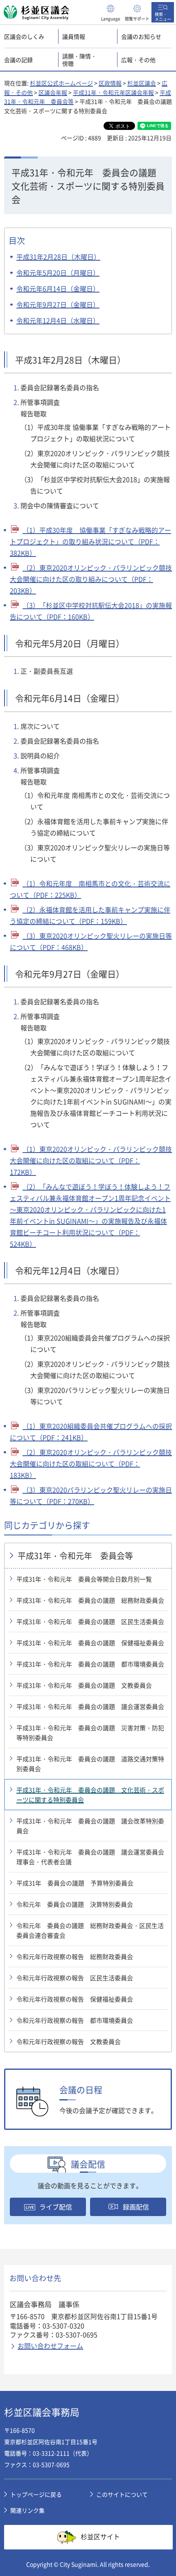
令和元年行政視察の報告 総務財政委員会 (75, 1957)
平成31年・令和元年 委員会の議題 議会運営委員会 (90, 1707)
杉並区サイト (100, 2536)
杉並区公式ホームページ (61, 83)
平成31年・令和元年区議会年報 (113, 92)
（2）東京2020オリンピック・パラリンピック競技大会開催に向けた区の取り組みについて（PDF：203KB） (91, 579)
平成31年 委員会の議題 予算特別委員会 (75, 1883)
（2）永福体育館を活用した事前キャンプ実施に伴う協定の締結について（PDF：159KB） (90, 915)
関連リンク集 (27, 2510)
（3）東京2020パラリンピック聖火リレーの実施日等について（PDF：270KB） (91, 1495)
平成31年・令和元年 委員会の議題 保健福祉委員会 (90, 1643)
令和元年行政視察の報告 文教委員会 (69, 2042)
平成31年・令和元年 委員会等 (75, 1556)
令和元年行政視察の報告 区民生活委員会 (75, 1978)
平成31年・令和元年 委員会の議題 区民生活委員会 (90, 1622)
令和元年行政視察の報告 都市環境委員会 (75, 2020)
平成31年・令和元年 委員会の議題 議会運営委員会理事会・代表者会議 (90, 1857)
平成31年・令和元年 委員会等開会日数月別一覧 (84, 1579)
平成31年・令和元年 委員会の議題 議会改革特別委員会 (90, 1826)
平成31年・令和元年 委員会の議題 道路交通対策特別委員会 (90, 1764)
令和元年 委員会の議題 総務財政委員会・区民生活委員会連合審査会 (90, 1930)
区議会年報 (53, 92)
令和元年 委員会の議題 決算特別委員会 (75, 1904)
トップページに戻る (36, 2494)
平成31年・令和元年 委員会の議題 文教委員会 (84, 1685)
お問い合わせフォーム (50, 2346)
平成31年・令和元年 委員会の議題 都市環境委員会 (90, 1664)
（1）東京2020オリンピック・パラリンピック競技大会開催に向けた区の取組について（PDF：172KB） (91, 1160)
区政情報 (110, 83)
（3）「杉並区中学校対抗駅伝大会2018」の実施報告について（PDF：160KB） (91, 611)
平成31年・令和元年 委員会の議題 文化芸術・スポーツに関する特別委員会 (90, 1795)
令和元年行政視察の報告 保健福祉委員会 (75, 1999)
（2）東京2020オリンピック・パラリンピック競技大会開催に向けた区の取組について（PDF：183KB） (91, 1463)
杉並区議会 (142, 83)
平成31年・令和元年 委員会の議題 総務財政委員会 (90, 1600)
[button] (111, 12)
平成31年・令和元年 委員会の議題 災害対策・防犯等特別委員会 (90, 1733)
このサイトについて (122, 2494)
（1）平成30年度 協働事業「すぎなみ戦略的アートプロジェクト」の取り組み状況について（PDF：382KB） (90, 541)
